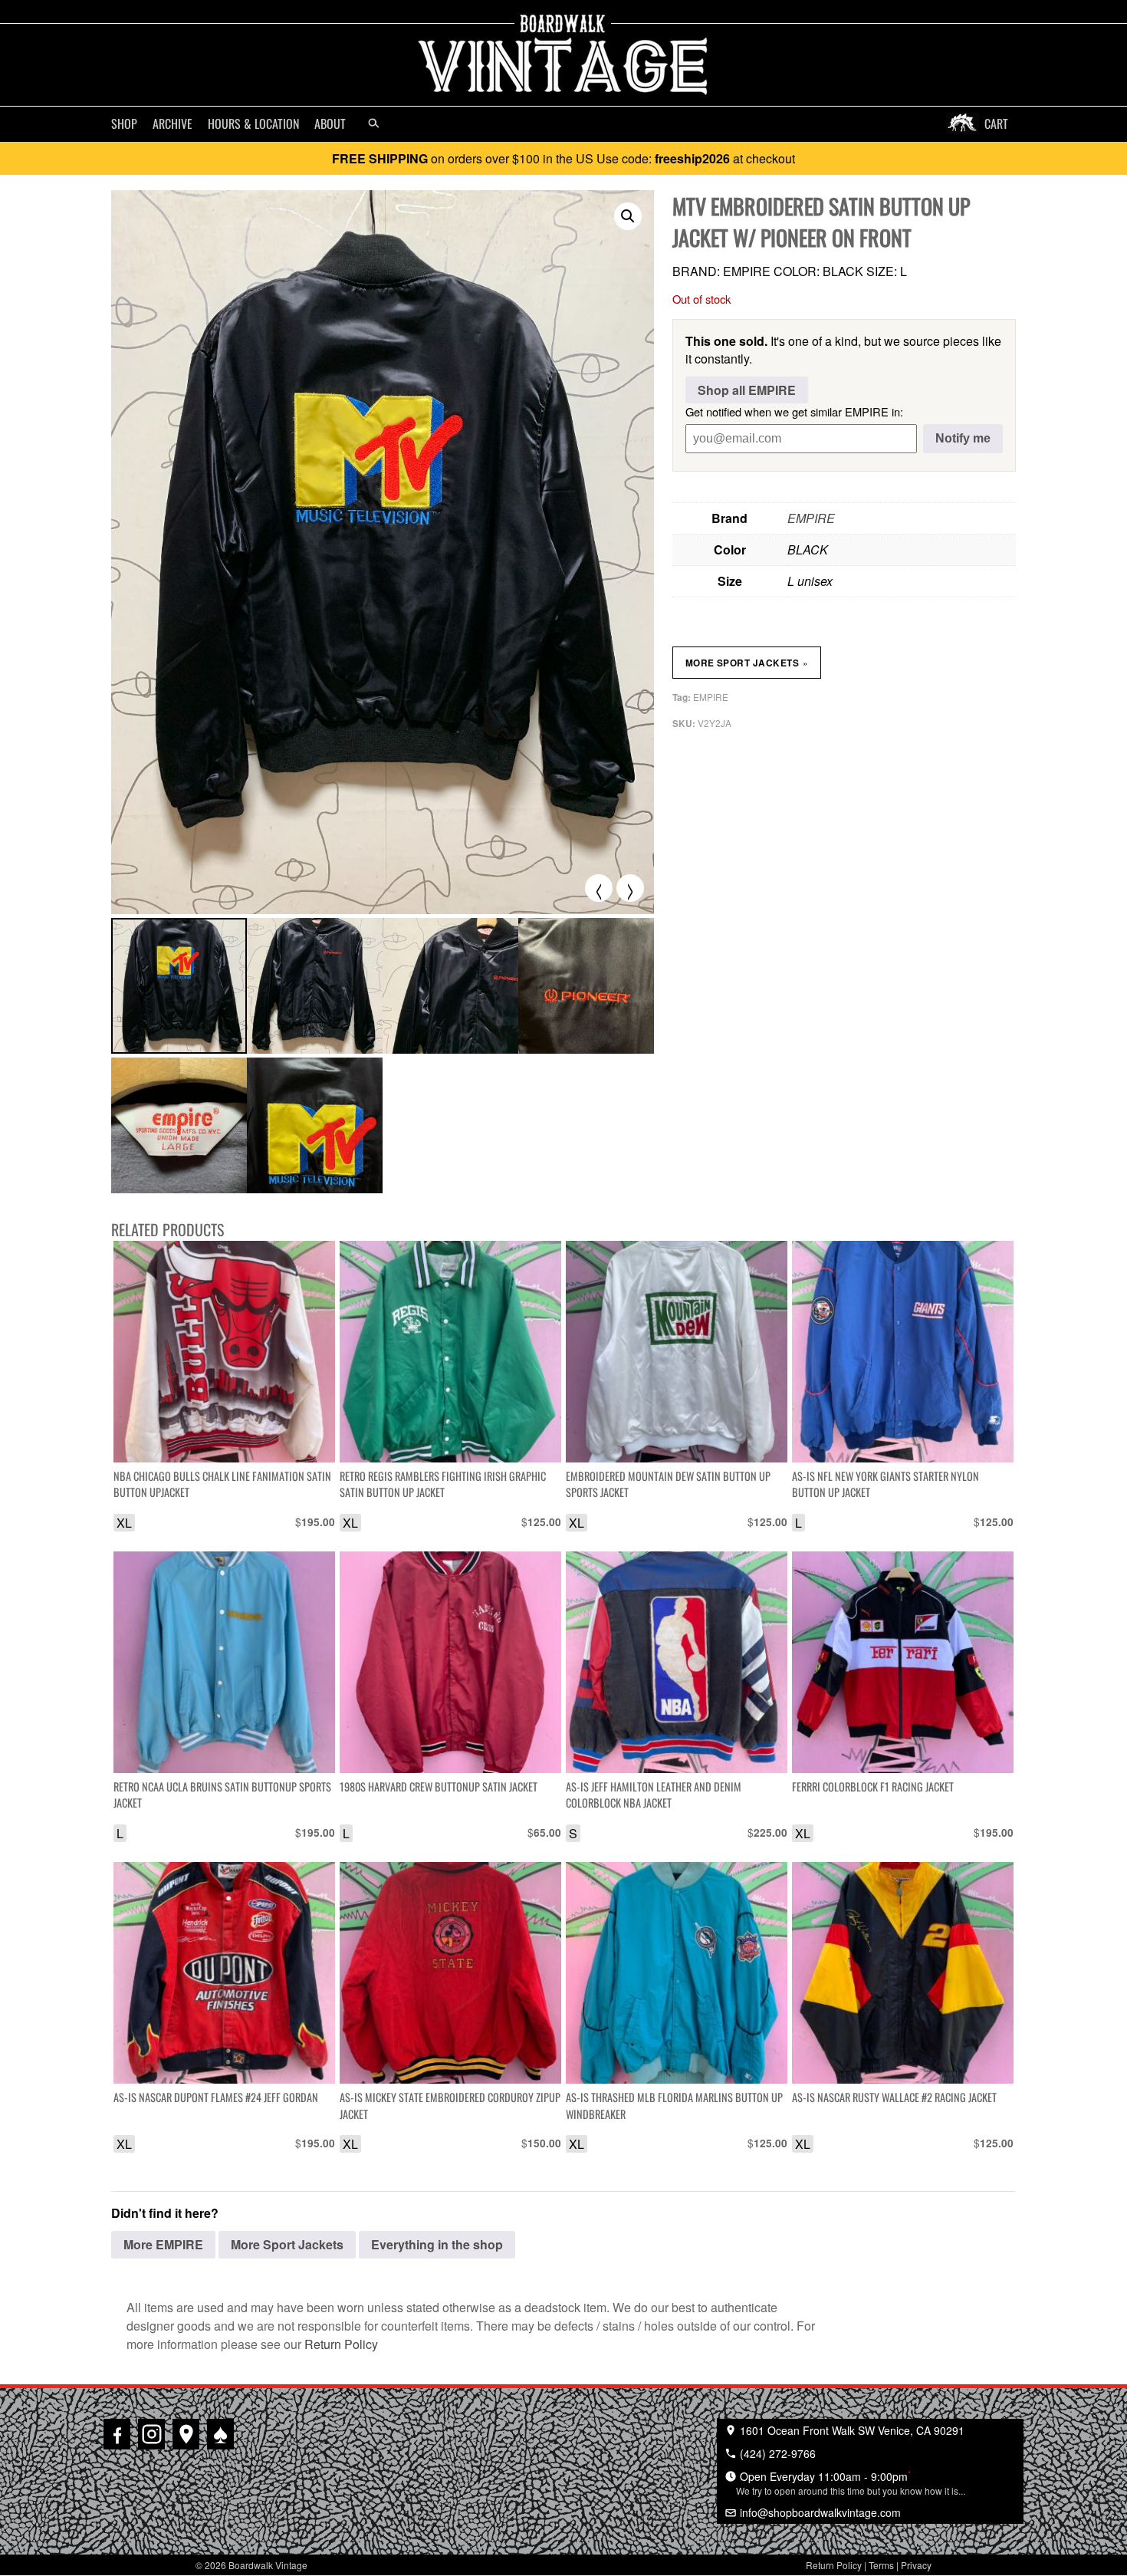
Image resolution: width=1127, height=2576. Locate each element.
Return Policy (341, 2344)
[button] (628, 216)
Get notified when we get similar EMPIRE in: (794, 411)
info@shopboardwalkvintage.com (819, 2512)
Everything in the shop (437, 2244)
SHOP (124, 123)
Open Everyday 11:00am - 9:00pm (851, 2482)
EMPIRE (811, 518)
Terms (881, 2565)
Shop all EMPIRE (747, 390)
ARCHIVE (172, 123)
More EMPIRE (163, 2244)
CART (996, 123)
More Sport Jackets (747, 663)
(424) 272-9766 (776, 2453)
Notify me (963, 438)
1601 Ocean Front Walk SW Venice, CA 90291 (851, 2430)
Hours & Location (253, 123)
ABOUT (330, 123)
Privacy (916, 2565)
